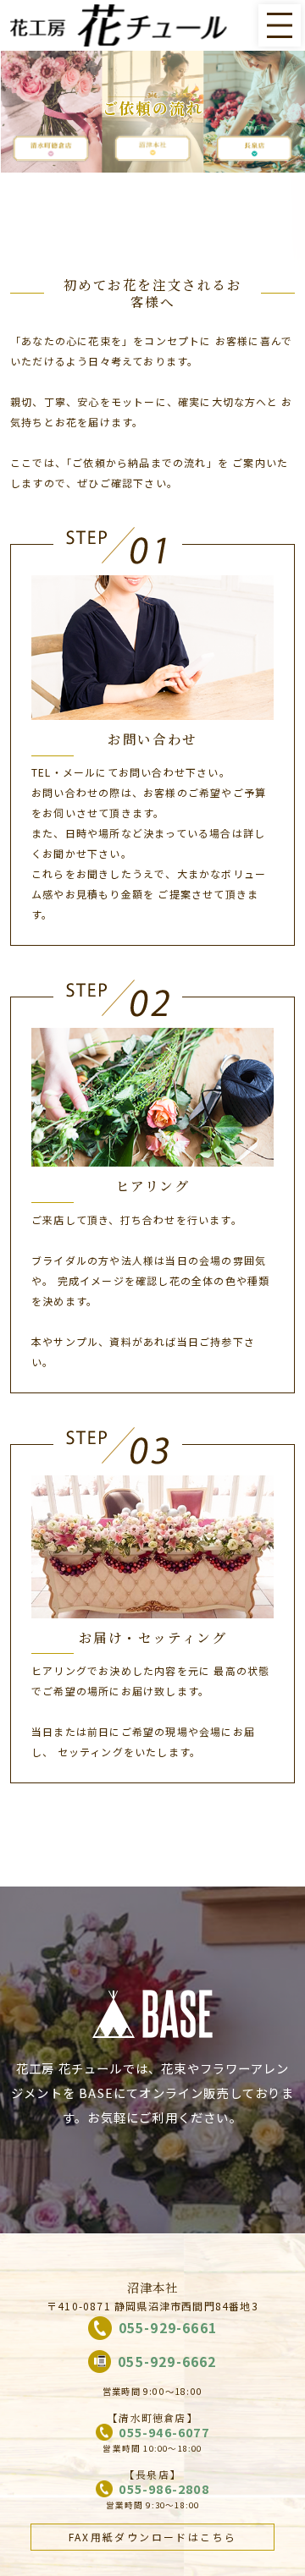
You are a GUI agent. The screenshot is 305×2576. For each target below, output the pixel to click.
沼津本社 (153, 2287)
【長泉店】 (152, 2474)
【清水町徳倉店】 (152, 2417)
